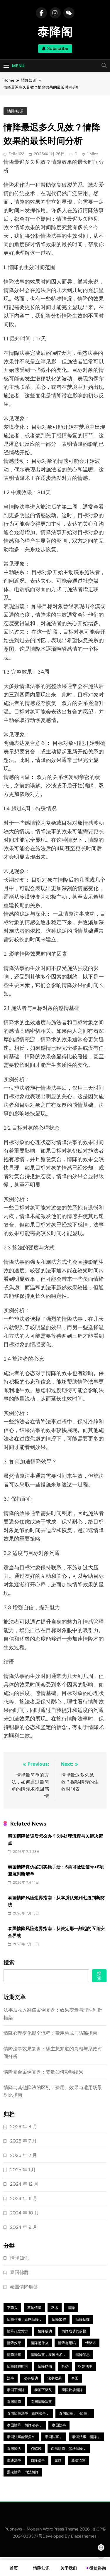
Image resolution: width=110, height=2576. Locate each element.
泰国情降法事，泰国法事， (28, 2413)
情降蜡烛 (45, 2366)
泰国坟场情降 (72, 2390)
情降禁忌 (83, 2355)
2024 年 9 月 (24, 2227)
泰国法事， (54, 2437)
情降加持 (59, 2319)
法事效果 (55, 2378)
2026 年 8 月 (24, 2127)
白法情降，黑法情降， (69, 2449)
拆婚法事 (85, 2366)
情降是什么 (40, 2343)
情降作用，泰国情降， (25, 2319)
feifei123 (16, 154)
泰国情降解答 (24, 2287)
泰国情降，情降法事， (25, 2425)
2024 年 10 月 (24, 2213)
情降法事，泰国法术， (48, 2355)
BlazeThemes (84, 2536)
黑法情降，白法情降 (23, 2472)
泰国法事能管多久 (21, 2437)
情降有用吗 (67, 2343)
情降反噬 (83, 2319)
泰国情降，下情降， (75, 2413)
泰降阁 (55, 32)
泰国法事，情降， (86, 2437)
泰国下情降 (16, 2390)
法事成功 (31, 2378)
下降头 (12, 2308)
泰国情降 (14, 2402)
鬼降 (58, 2460)
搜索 (9, 1963)
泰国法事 (59, 2425)
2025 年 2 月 (23, 2155)
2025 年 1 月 (23, 2170)
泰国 (75, 2378)
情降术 (91, 2343)
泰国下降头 (43, 2390)
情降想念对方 (18, 2331)
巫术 (55, 2308)
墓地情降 (34, 2308)
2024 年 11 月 (24, 2198)
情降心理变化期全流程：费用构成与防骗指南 (50, 2033)
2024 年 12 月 (24, 2184)
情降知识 (15, 111)
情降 (71, 2308)
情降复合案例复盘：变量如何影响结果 (43, 2072)
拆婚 (65, 2366)
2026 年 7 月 (23, 2141)
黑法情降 (78, 2460)
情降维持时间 (18, 2366)
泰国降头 (14, 2449)
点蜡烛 (36, 2449)
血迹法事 (14, 2460)
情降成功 (45, 2331)
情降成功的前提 (74, 2331)
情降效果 (14, 2343)
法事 (11, 2378)
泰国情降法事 (41, 2402)
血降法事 (38, 2460)
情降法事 (14, 2355)
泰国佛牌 (19, 2272)
